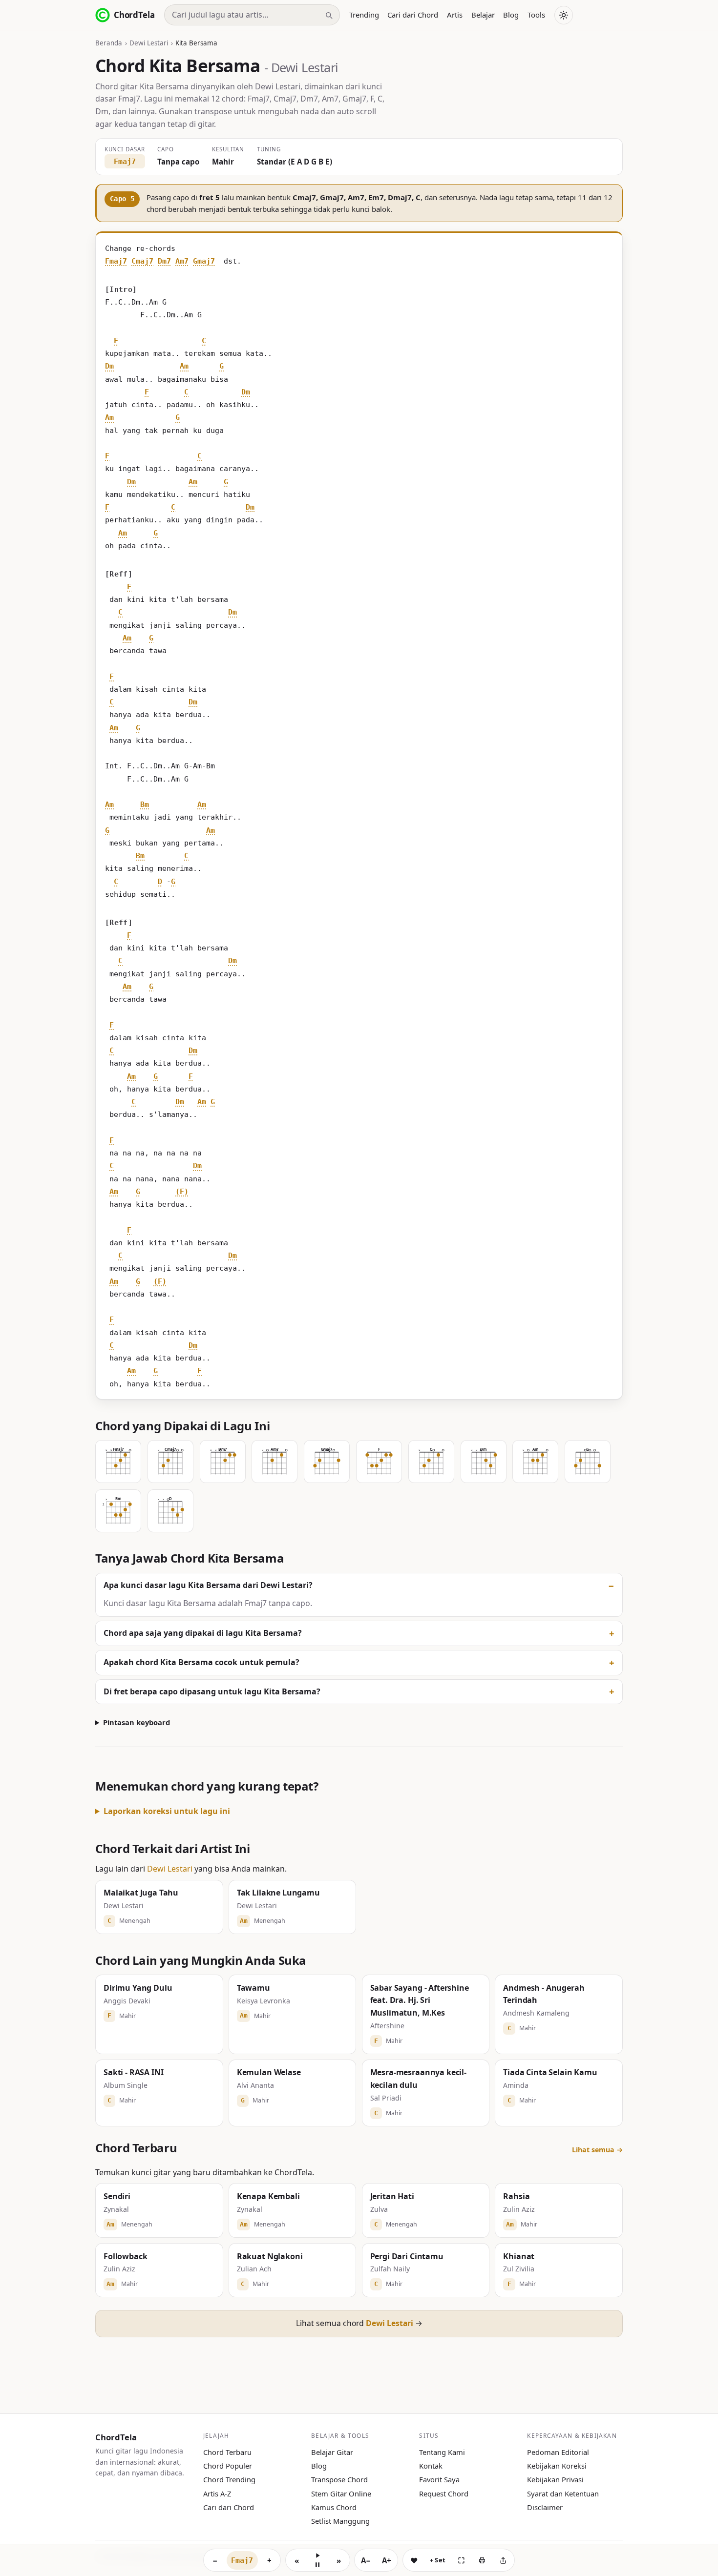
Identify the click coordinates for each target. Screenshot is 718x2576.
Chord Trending (229, 2479)
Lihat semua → (597, 2150)
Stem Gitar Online (341, 2494)
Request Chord (444, 2494)
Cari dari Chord (413, 15)
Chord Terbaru (227, 2452)
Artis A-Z (217, 2494)
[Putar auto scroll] (317, 2560)
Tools (536, 15)
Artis (455, 15)
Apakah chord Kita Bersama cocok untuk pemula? (201, 1662)
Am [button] (184, 366)
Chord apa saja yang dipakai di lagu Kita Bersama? (203, 1633)
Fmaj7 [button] (116, 261)
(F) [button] (182, 1192)
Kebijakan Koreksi (557, 2466)
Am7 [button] (182, 261)
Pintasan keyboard (137, 1722)
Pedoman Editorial (558, 2452)
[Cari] (329, 15)
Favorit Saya (439, 2479)
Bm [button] (145, 804)
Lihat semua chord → (359, 2323)
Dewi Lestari (149, 43)
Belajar (483, 15)
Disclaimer (545, 2507)
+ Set (438, 2560)
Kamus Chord (334, 2507)
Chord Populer (228, 2466)
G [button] (222, 366)
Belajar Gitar (332, 2452)
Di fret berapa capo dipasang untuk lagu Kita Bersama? (212, 1691)
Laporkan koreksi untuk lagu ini (167, 1811)
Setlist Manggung (340, 2521)
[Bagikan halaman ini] (503, 2560)
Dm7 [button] (164, 261)
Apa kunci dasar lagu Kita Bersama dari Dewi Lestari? (208, 1585)
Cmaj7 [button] (142, 261)
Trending (364, 15)
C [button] (204, 341)
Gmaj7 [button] (204, 261)
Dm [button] (109, 366)
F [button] (116, 341)
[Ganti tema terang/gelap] (564, 15)
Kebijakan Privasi (555, 2479)
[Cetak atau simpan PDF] (482, 2560)
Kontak (431, 2466)
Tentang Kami (442, 2452)
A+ (387, 2560)
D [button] (160, 882)
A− (366, 2560)
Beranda (109, 43)
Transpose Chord (339, 2479)
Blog (511, 15)
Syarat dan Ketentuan (563, 2494)
